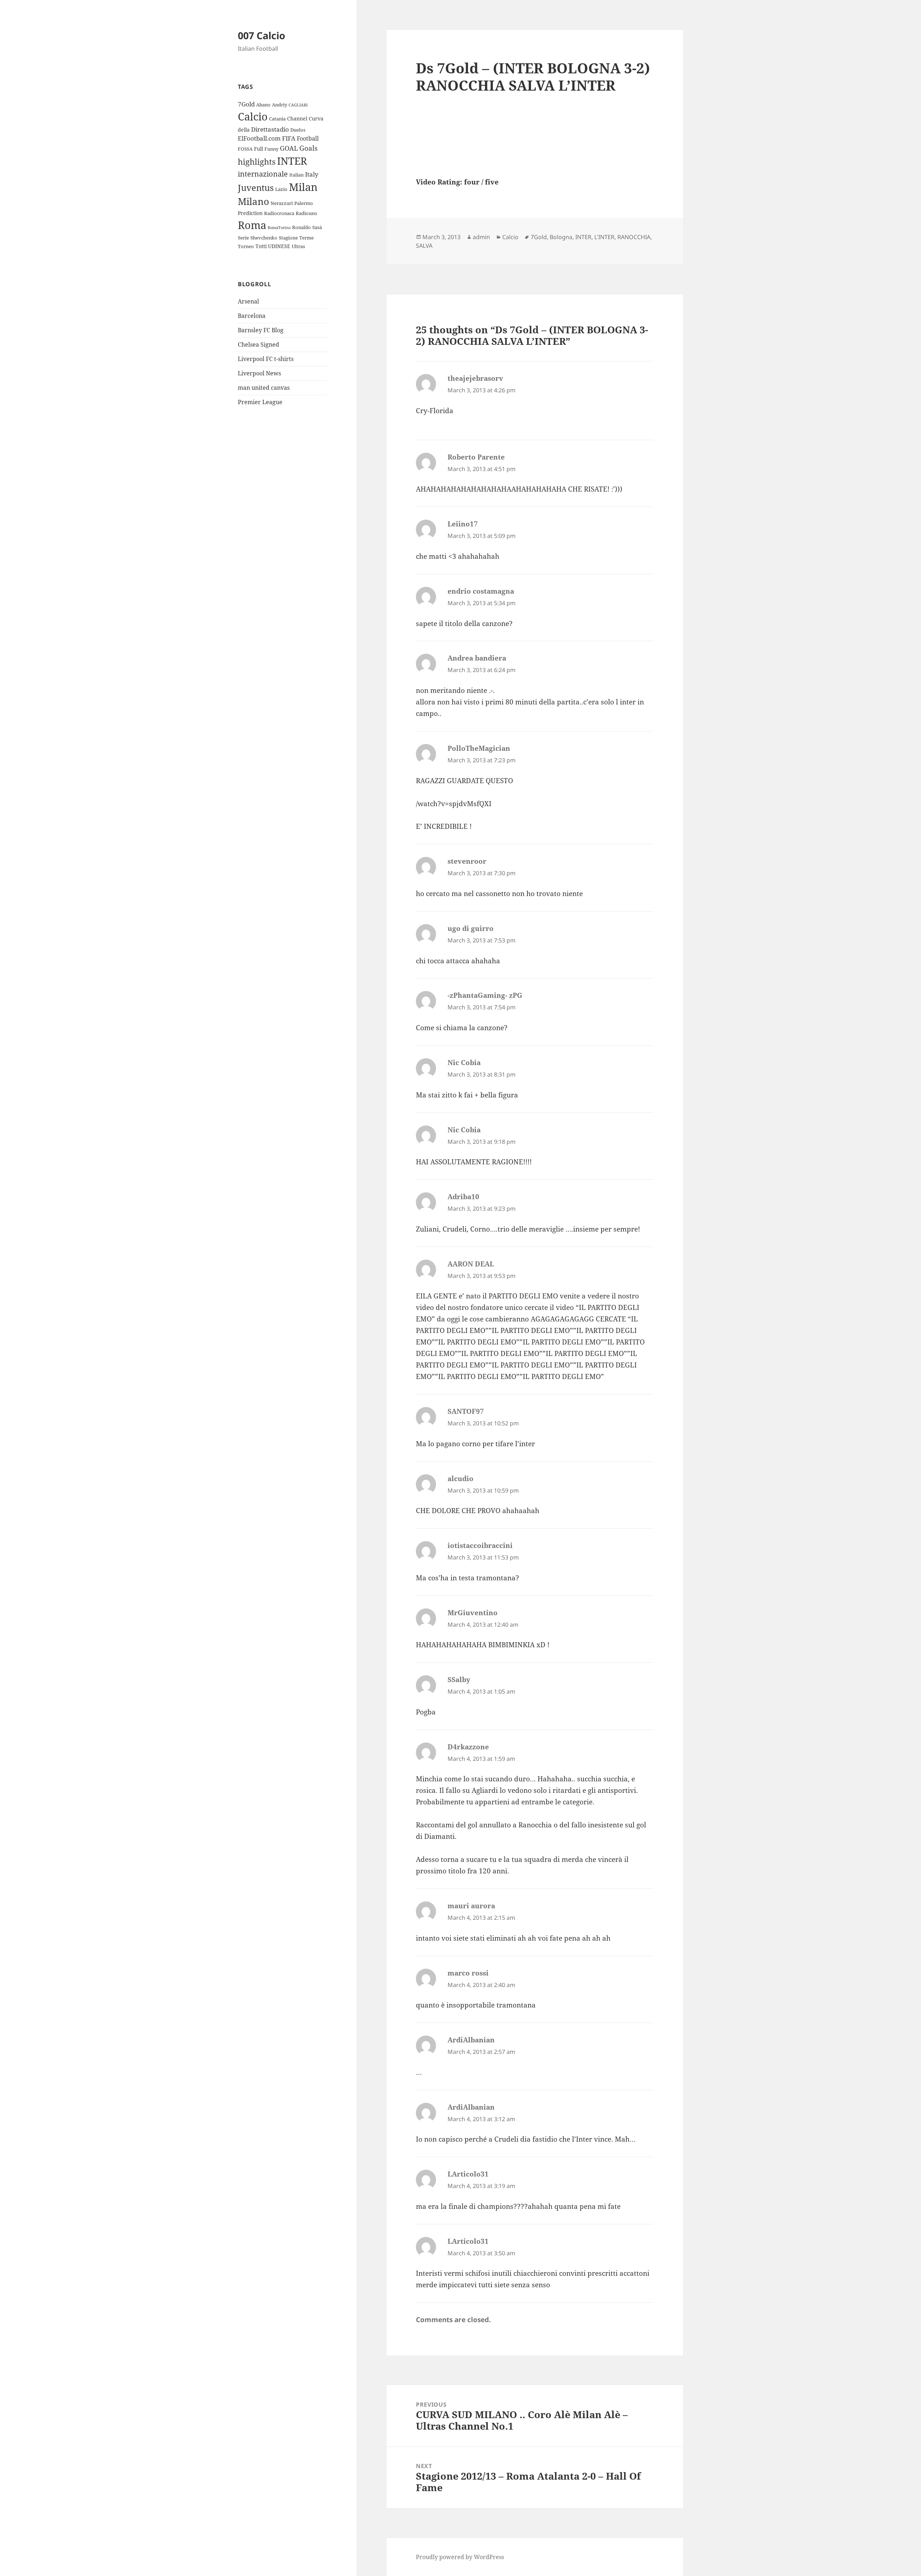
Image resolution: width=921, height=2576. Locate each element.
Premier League (260, 402)
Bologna (561, 237)
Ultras (298, 246)
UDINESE (279, 246)
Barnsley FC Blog (261, 330)
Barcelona (252, 316)
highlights (257, 162)
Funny (271, 149)
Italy (312, 174)
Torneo (246, 246)
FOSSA (245, 149)
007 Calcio (262, 35)
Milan (303, 187)
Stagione (288, 238)
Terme (307, 238)
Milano (253, 201)
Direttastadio (270, 129)
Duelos (298, 130)
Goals (308, 148)
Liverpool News (259, 373)
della (244, 130)
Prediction (250, 213)
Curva (316, 118)
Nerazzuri (282, 203)
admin (481, 237)
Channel (297, 118)
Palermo (304, 203)
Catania (277, 119)
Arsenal (248, 301)
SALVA (424, 246)
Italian (296, 175)
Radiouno (307, 213)
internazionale (263, 174)
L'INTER (604, 237)
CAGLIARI (298, 105)
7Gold (246, 104)
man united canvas (264, 388)
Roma (252, 225)
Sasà (317, 227)
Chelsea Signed (258, 344)
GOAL (289, 148)
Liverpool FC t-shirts (266, 359)
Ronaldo (301, 227)
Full (258, 149)
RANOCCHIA (634, 237)
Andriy (280, 105)
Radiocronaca (279, 213)
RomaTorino (279, 228)
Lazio (281, 189)
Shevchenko (264, 238)
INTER (292, 161)
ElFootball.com (259, 138)
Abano (263, 105)
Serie (243, 238)
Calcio (253, 117)
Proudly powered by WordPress (460, 2557)
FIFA (289, 138)
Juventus (256, 188)
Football (308, 138)
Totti (261, 246)
